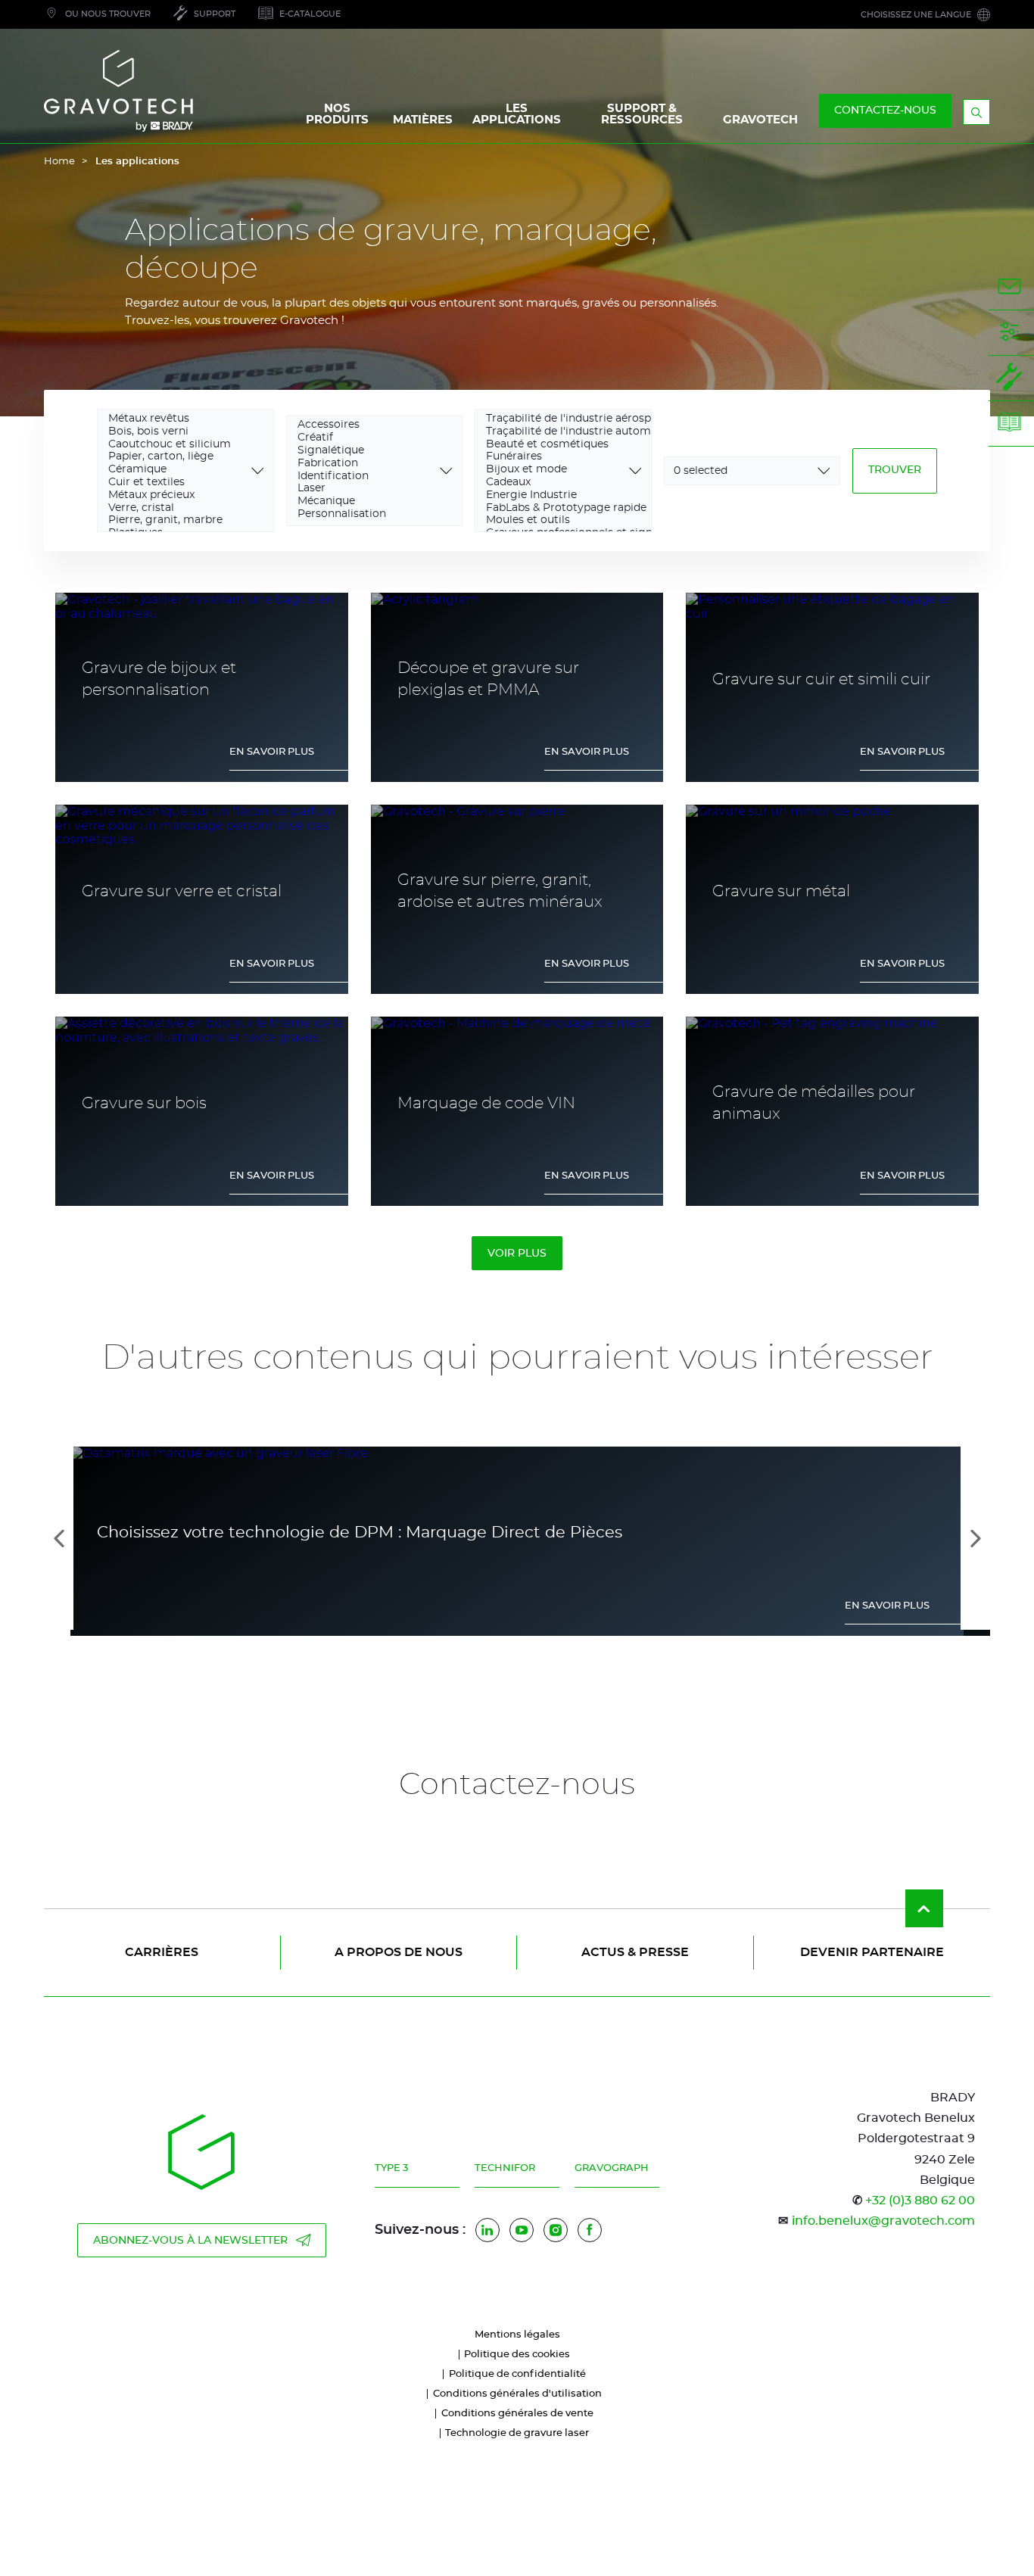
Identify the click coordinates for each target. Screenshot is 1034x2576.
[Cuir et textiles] (175, 483)
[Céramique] (175, 470)
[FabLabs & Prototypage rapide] (553, 509)
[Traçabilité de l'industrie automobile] (553, 433)
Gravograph (612, 2168)
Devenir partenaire (872, 1952)
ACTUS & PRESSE (635, 1952)
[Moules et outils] (553, 521)
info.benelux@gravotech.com (883, 2221)
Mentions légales (517, 2335)
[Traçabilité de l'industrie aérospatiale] (553, 420)
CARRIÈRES (162, 1952)
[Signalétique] (364, 452)
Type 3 (391, 2168)
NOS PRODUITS (337, 114)
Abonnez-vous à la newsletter (190, 2241)
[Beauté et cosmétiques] (553, 445)
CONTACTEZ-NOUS (885, 111)
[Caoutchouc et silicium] (175, 445)
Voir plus (517, 1254)
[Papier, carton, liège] (175, 458)
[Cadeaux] (553, 483)
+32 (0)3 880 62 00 (920, 2201)
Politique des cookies (517, 2355)
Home (59, 162)
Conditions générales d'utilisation (517, 2394)
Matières (423, 120)
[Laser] (364, 489)
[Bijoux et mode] (553, 470)
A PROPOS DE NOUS (399, 1952)
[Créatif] (364, 439)
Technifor (505, 2168)
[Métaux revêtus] (175, 420)
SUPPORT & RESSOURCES (642, 114)
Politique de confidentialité (517, 2374)
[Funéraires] (553, 458)
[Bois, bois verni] (175, 433)
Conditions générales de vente (517, 2414)
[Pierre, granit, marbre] (175, 521)
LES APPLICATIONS (517, 114)
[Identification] (364, 477)
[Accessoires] (364, 426)
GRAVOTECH (760, 120)
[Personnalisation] (364, 515)
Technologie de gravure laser (517, 2433)
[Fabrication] (364, 464)
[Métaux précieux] (175, 496)
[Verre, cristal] (175, 509)
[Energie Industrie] (553, 496)
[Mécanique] (364, 502)
